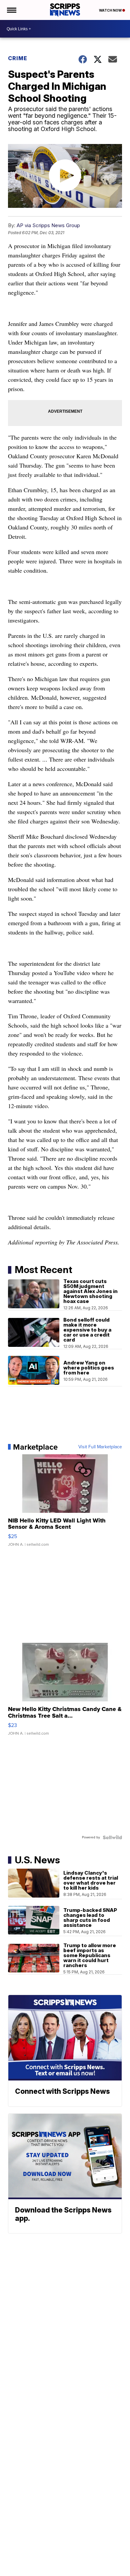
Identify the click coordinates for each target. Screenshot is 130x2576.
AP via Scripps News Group (48, 225)
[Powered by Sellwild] (112, 1837)
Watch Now (111, 10)
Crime (18, 58)
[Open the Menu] (11, 10)
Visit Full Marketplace (100, 1447)
